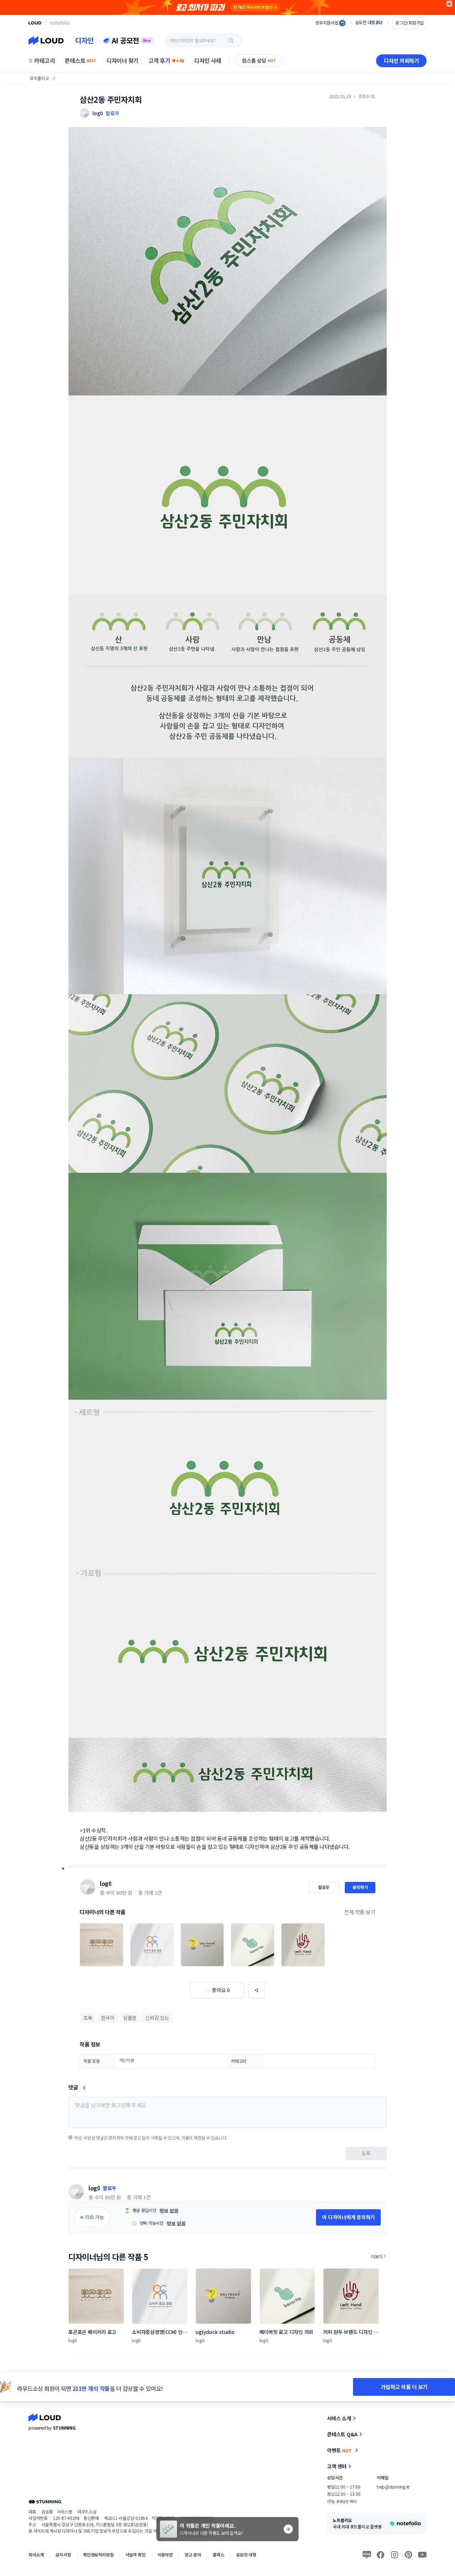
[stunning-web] (45, 2502)
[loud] (35, 23)
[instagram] (395, 2555)
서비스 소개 (339, 2418)
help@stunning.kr (393, 2487)
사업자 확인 (136, 2554)
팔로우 (112, 113)
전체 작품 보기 (360, 1912)
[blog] (367, 2555)
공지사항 (63, 2554)
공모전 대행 (246, 2554)
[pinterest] (408, 2555)
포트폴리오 (39, 78)
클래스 (218, 2554)
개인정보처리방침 (98, 2554)
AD (449, 4)
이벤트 (339, 2450)
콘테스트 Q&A (342, 2434)
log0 (106, 1883)
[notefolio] (60, 23)
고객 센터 (337, 2466)
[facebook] (381, 2555)
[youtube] (422, 2555)
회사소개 (36, 2554)
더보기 (377, 2256)
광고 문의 (193, 2554)
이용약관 (165, 2554)
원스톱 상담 (259, 60)
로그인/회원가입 (409, 23)
